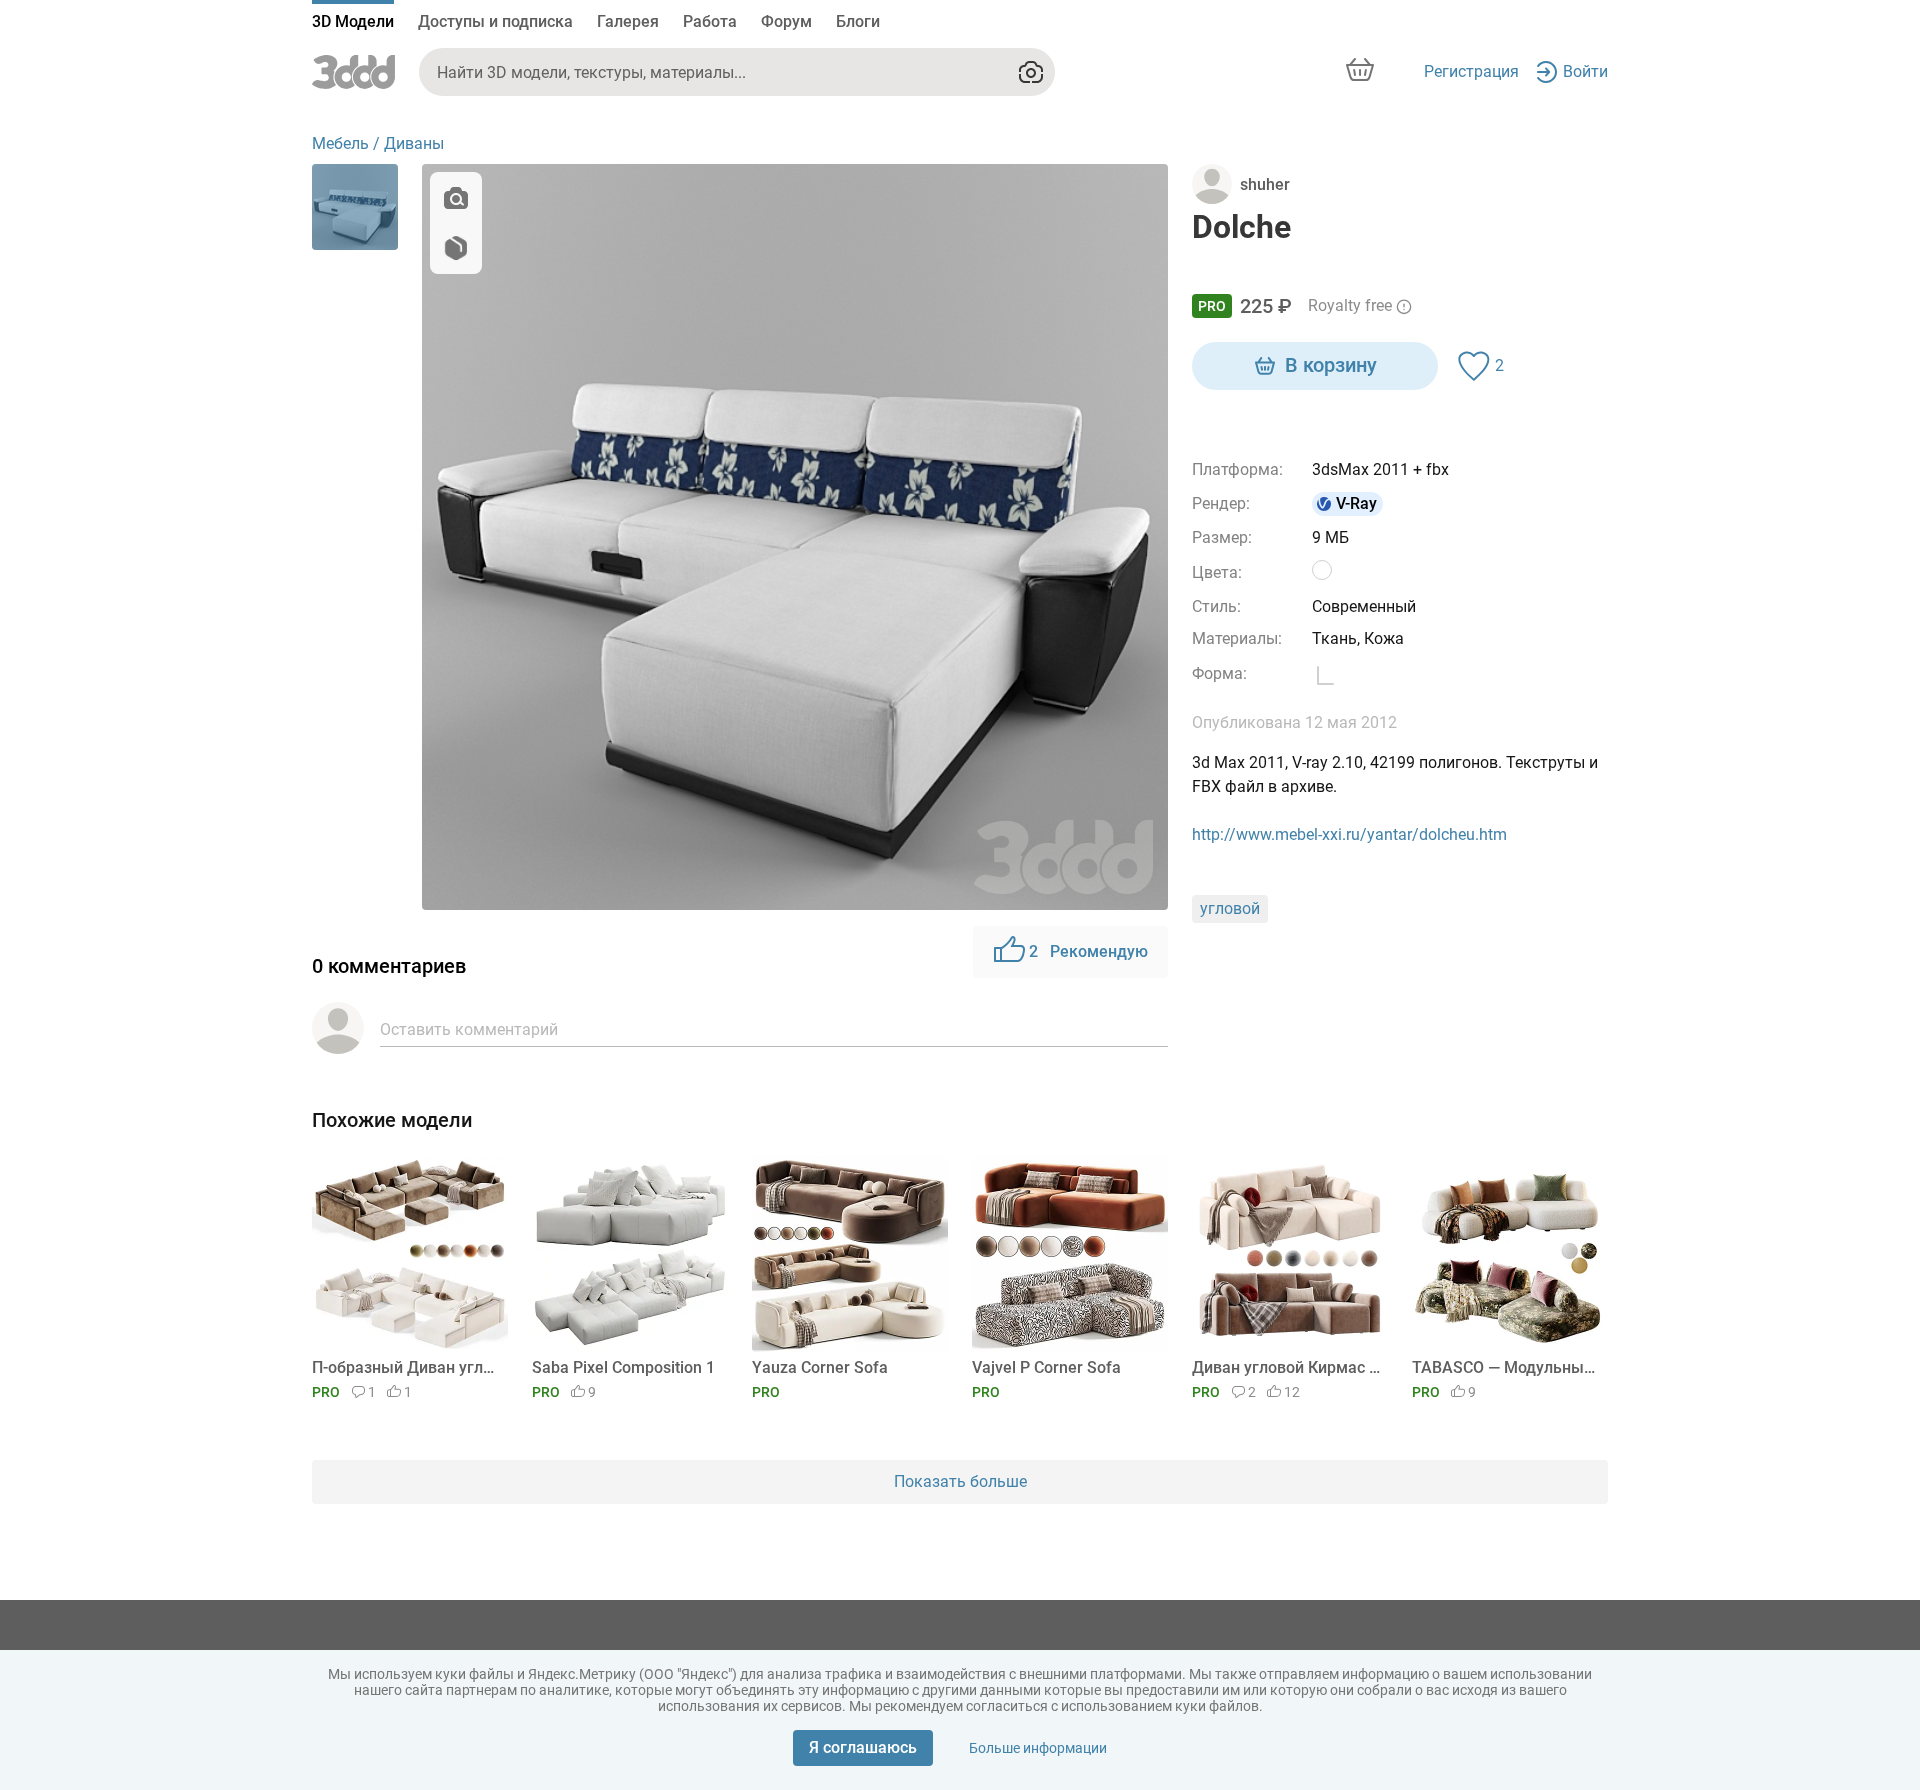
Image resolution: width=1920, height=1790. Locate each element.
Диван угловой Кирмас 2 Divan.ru (1286, 1367)
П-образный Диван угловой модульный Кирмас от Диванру (406, 1367)
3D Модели (353, 21)
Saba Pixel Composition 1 (623, 1367)
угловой (1230, 908)
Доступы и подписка (495, 21)
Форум (786, 21)
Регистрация (1471, 71)
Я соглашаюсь (863, 1747)
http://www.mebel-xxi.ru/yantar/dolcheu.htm (1349, 834)
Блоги (858, 21)
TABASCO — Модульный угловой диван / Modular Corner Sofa (1506, 1367)
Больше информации (1038, 1748)
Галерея (628, 21)
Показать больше (960, 1481)
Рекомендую (1088, 951)
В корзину (1331, 365)
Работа (710, 21)
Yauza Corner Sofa (820, 1367)
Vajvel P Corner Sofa (1046, 1367)
